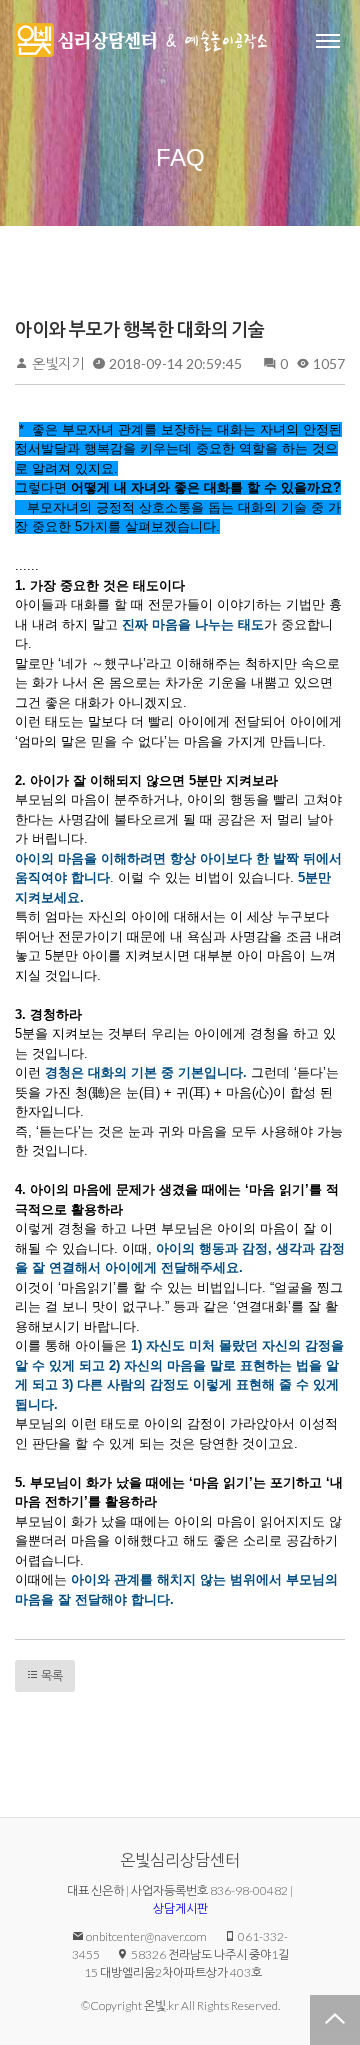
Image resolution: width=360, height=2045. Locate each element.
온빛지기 (58, 363)
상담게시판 (180, 1908)
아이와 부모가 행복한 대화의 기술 (140, 329)
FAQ (180, 157)
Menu (328, 40)
